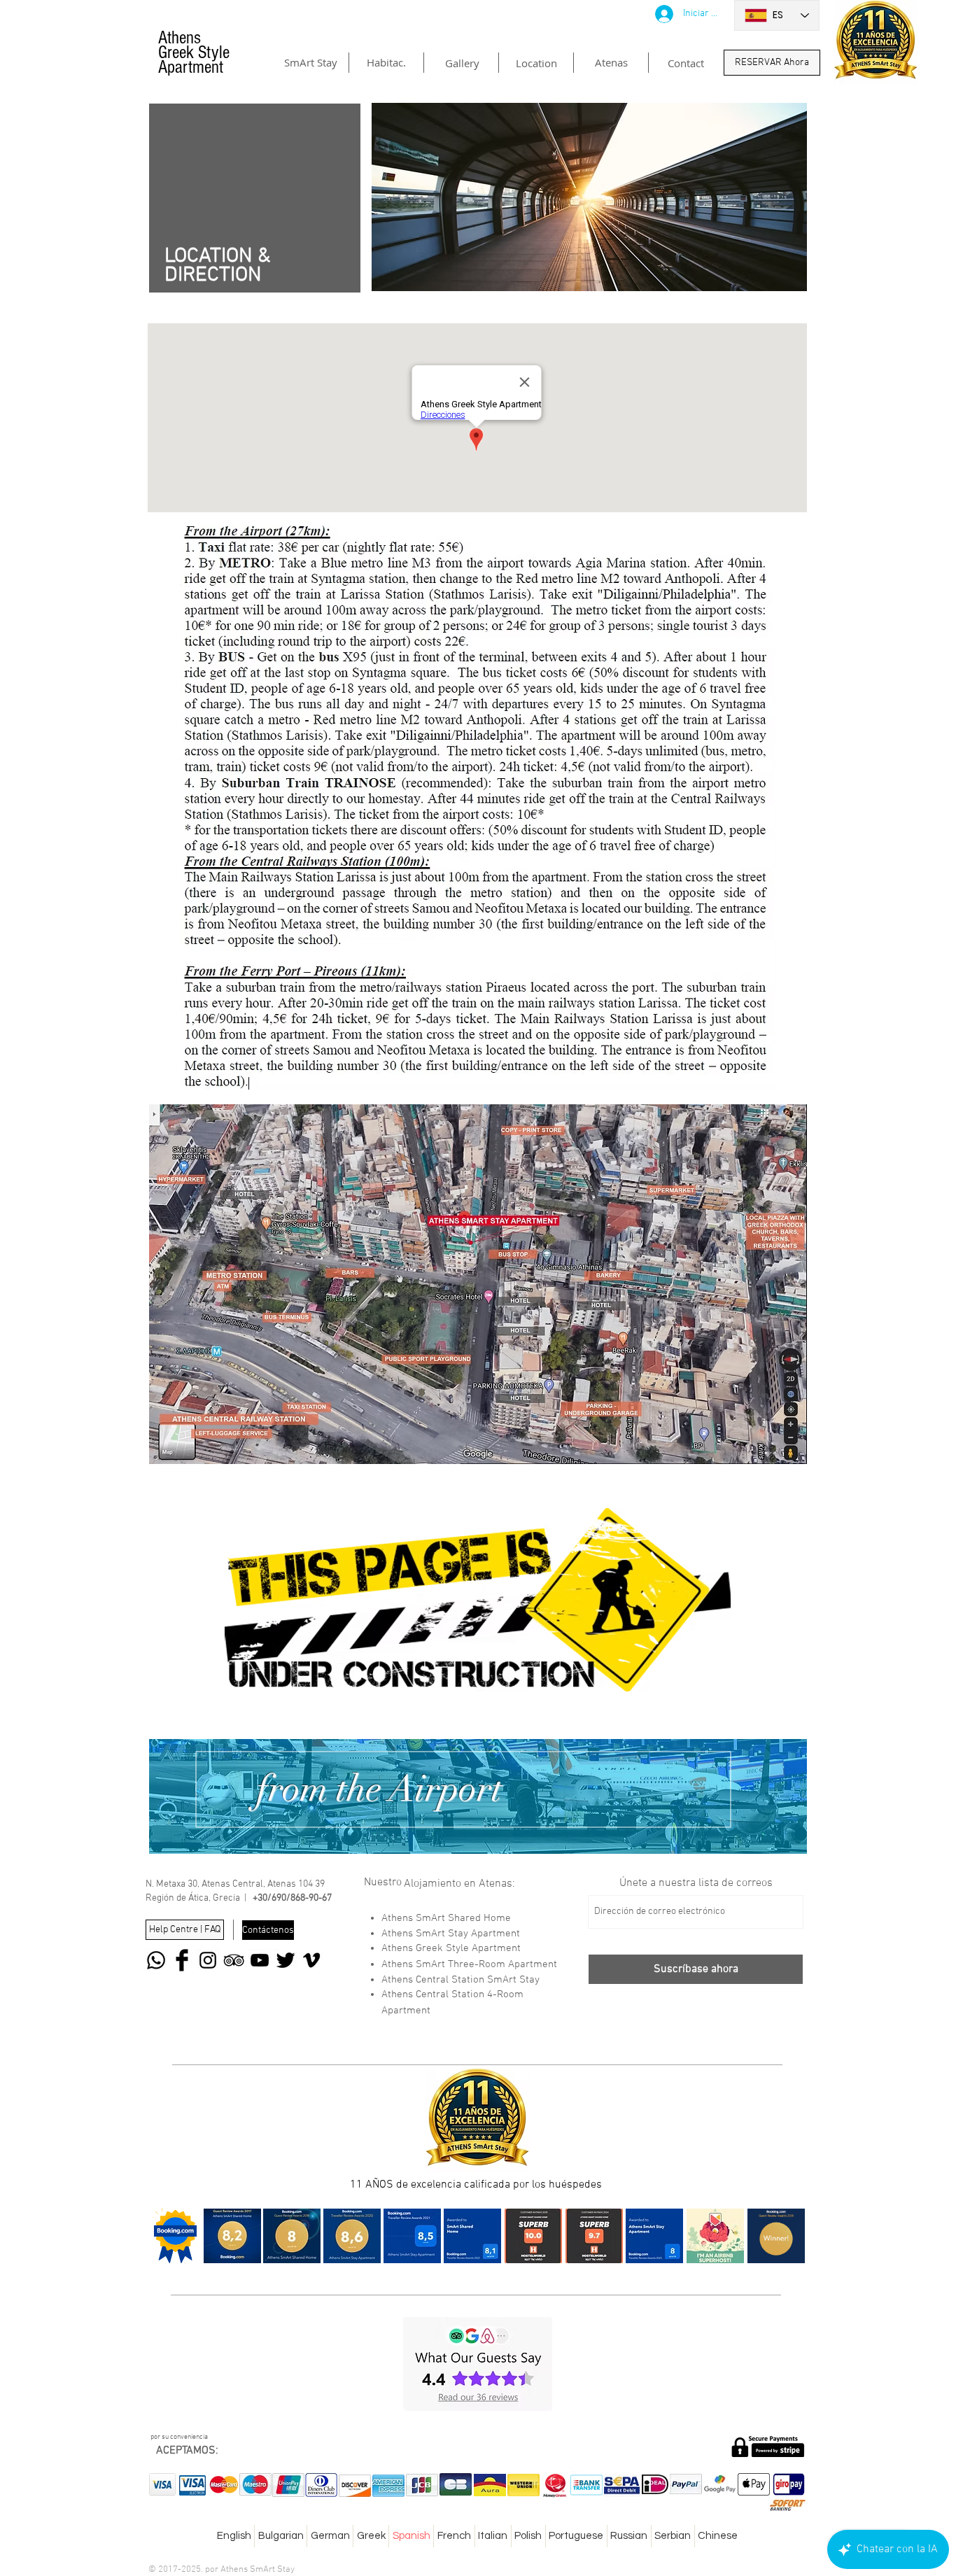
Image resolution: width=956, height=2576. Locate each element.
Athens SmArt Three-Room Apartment (469, 1964)
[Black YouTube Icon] (260, 1960)
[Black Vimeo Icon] (311, 1960)
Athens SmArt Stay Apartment (451, 1934)
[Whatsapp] (156, 1960)
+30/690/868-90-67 (292, 1898)
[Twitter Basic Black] (286, 1960)
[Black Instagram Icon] (208, 1960)
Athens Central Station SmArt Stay (461, 1980)
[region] (478, 1796)
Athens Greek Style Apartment (451, 1948)
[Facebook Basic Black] (182, 1960)
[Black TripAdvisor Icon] (234, 1960)
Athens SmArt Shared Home (446, 1918)
